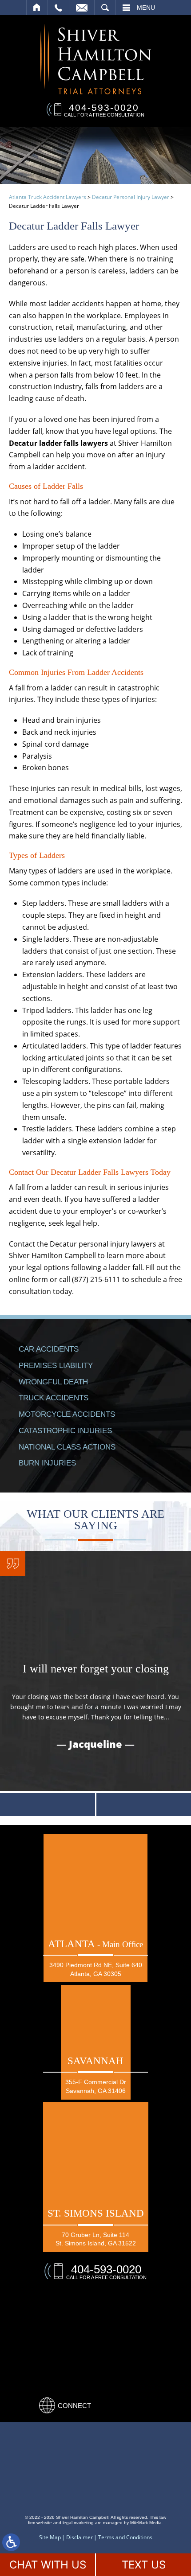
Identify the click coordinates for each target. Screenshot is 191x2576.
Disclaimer (80, 2537)
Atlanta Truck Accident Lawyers (48, 197)
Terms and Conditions (125, 2537)
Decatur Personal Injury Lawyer (131, 197)
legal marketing (78, 2523)
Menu (146, 8)
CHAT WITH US (48, 2565)
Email (82, 8)
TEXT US (144, 2565)
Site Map (50, 2537)
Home (37, 8)
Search (105, 8)
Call (58, 8)
